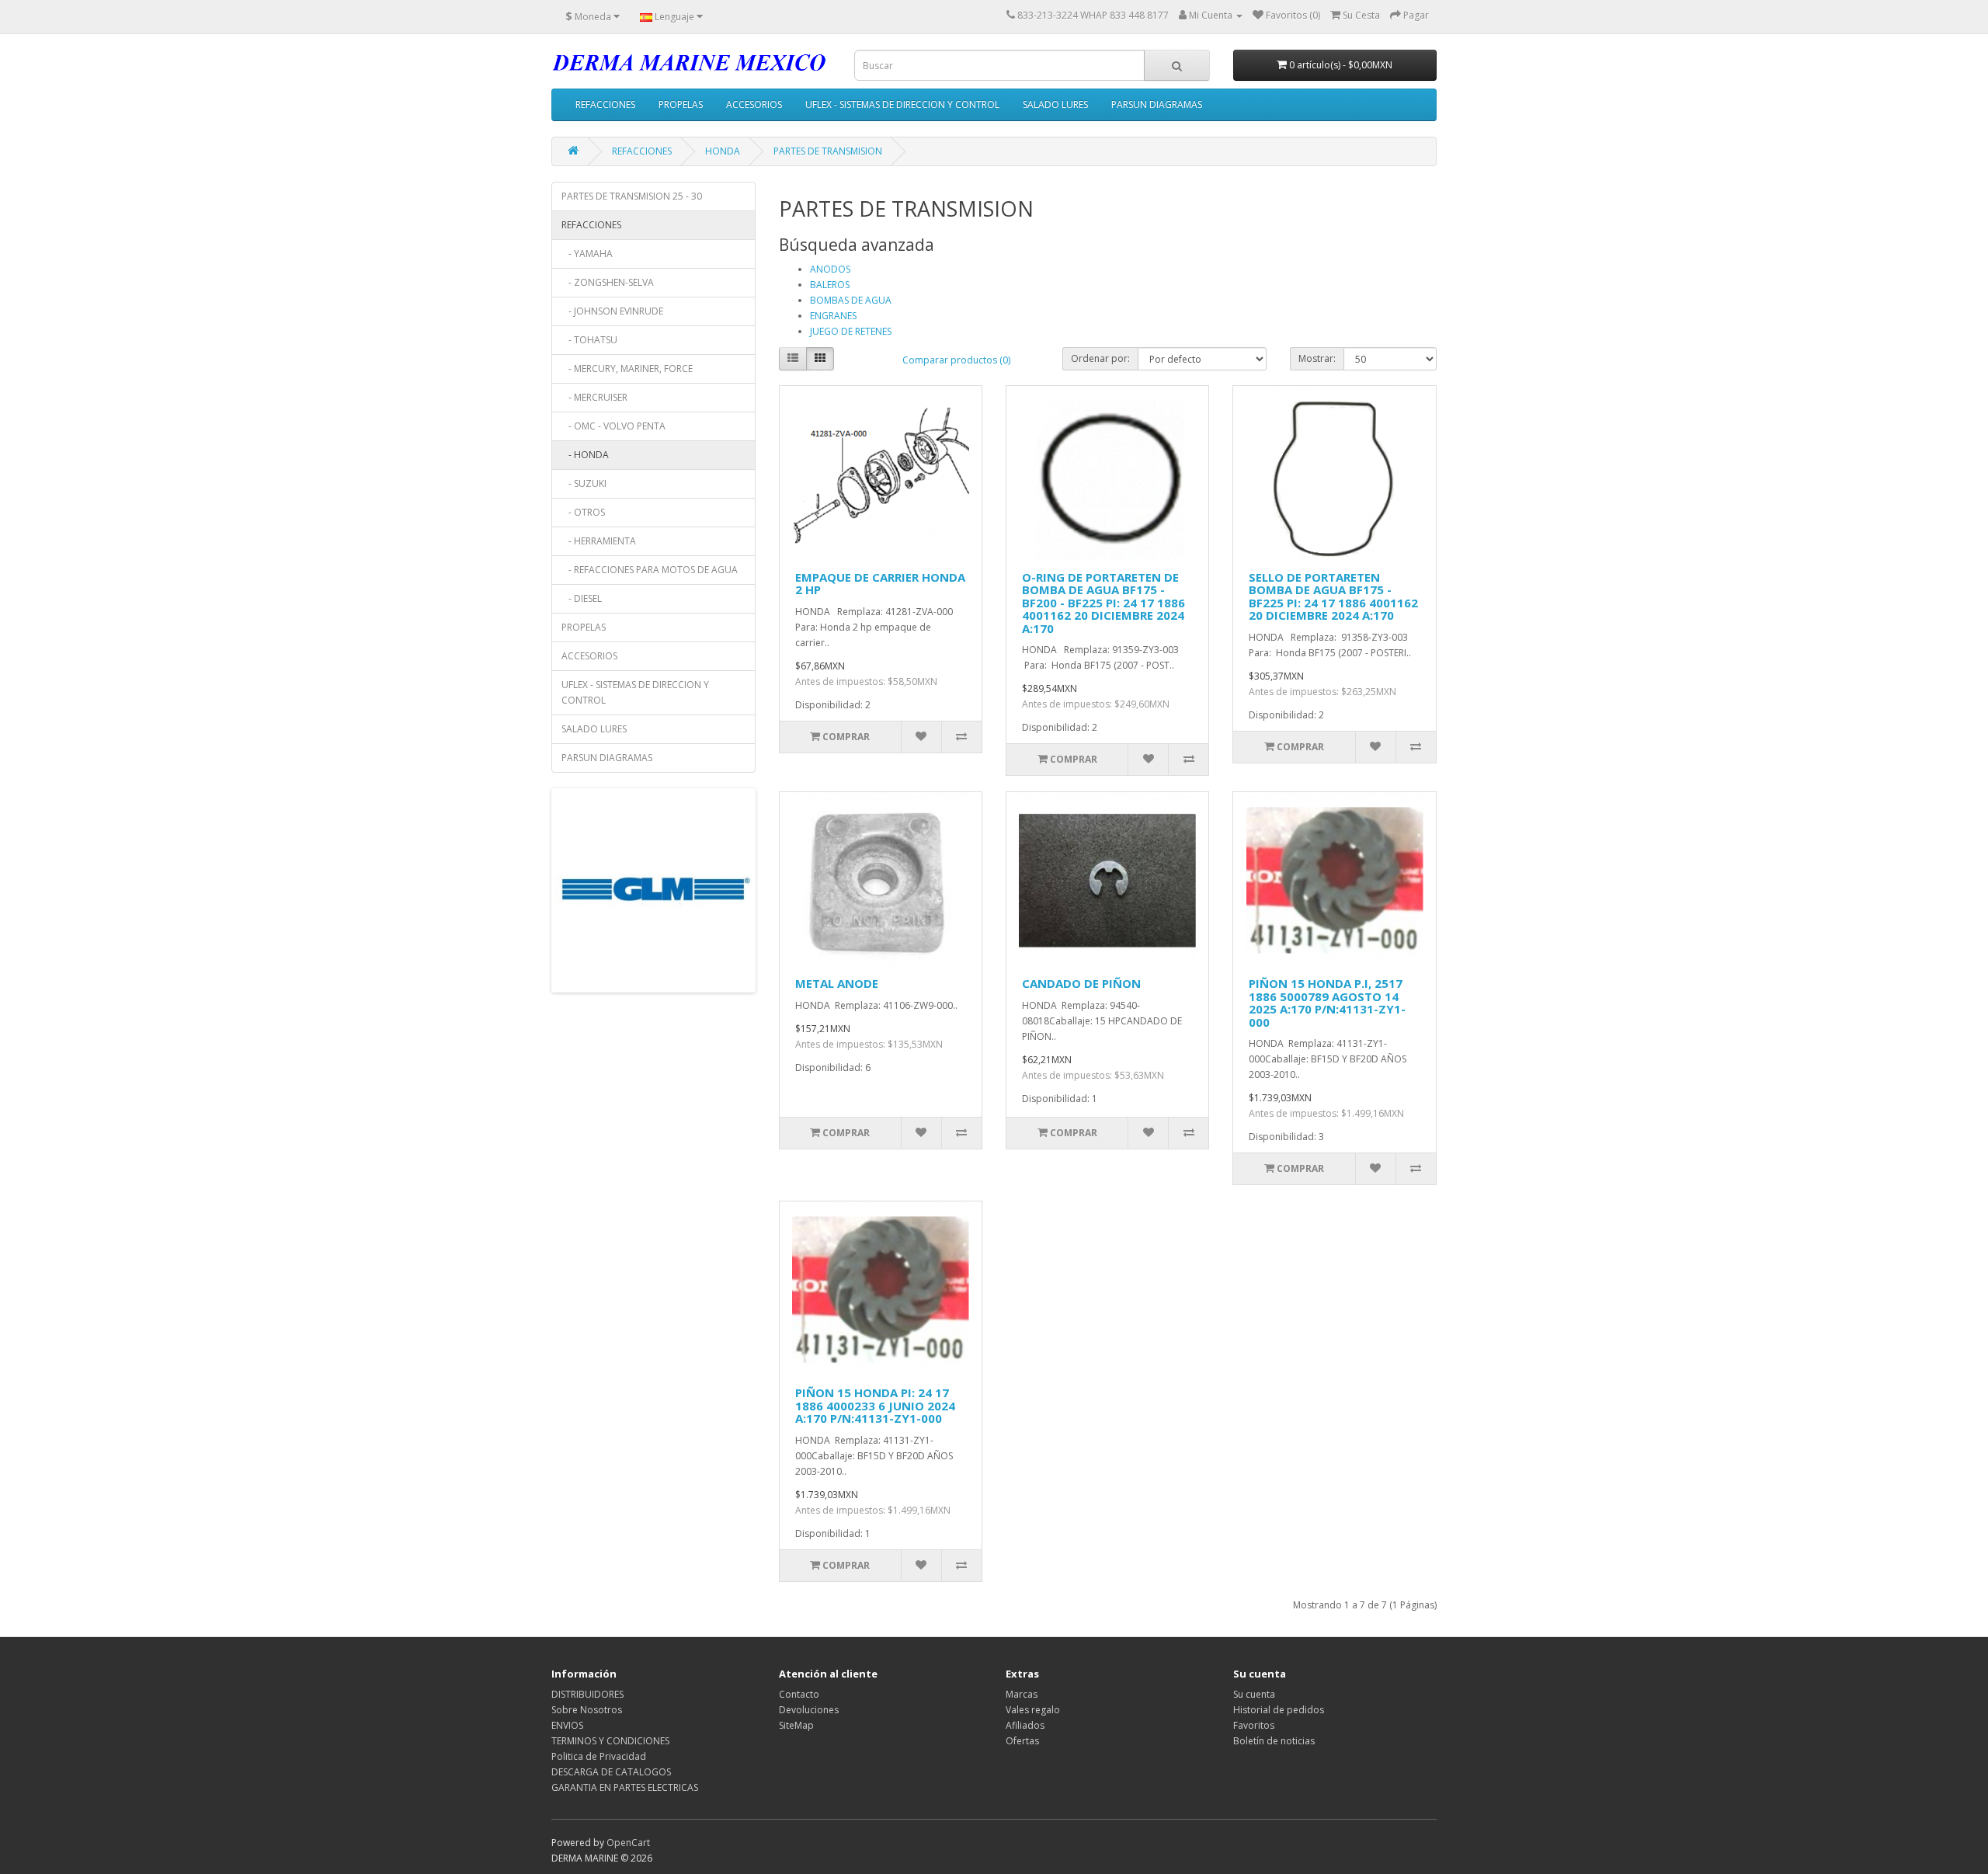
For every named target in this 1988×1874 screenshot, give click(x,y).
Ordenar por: (1100, 358)
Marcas (1022, 1694)
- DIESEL (582, 598)
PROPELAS (681, 104)
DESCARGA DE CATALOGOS (611, 1772)
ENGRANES (833, 316)
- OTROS (583, 512)
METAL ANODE (837, 983)
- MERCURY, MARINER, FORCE (627, 369)
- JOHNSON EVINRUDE (612, 311)
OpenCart (628, 1843)
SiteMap (796, 1725)
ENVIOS (567, 1725)
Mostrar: (1317, 358)
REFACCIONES (605, 104)
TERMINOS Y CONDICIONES (610, 1741)
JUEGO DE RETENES (851, 331)
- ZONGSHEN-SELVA (608, 282)
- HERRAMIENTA (599, 541)
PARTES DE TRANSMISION (828, 151)
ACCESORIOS (754, 104)
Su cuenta (1254, 1694)
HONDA (723, 151)
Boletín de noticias (1274, 1741)
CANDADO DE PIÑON (1081, 983)
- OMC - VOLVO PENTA (613, 426)
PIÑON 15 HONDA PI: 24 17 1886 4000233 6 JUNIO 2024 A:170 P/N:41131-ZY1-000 (875, 1405)
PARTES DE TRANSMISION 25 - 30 (632, 196)
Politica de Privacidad (599, 1756)
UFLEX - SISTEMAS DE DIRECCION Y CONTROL (902, 104)
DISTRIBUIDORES (587, 1694)
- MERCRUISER (594, 397)
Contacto (799, 1694)
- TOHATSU (589, 340)
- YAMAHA (587, 254)
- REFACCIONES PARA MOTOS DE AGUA (650, 570)
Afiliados (1025, 1725)
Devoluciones (809, 1710)
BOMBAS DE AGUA (851, 300)
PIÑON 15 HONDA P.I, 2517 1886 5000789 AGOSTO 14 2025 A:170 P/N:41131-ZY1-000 (1327, 1003)
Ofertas (1022, 1741)
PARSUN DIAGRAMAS (1157, 104)
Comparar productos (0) (956, 360)
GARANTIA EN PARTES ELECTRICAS (625, 1787)
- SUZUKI (584, 483)
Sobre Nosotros (587, 1710)
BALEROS (830, 285)
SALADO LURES (1055, 104)
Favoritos (1254, 1725)
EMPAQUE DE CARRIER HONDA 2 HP (880, 584)
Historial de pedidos (1279, 1710)
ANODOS (830, 269)
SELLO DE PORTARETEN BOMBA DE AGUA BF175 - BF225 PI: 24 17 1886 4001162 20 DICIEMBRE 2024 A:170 (1333, 596)
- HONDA (585, 455)
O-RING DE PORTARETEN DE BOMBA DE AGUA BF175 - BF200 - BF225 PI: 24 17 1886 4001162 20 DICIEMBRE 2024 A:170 (1103, 603)
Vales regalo (1033, 1710)
